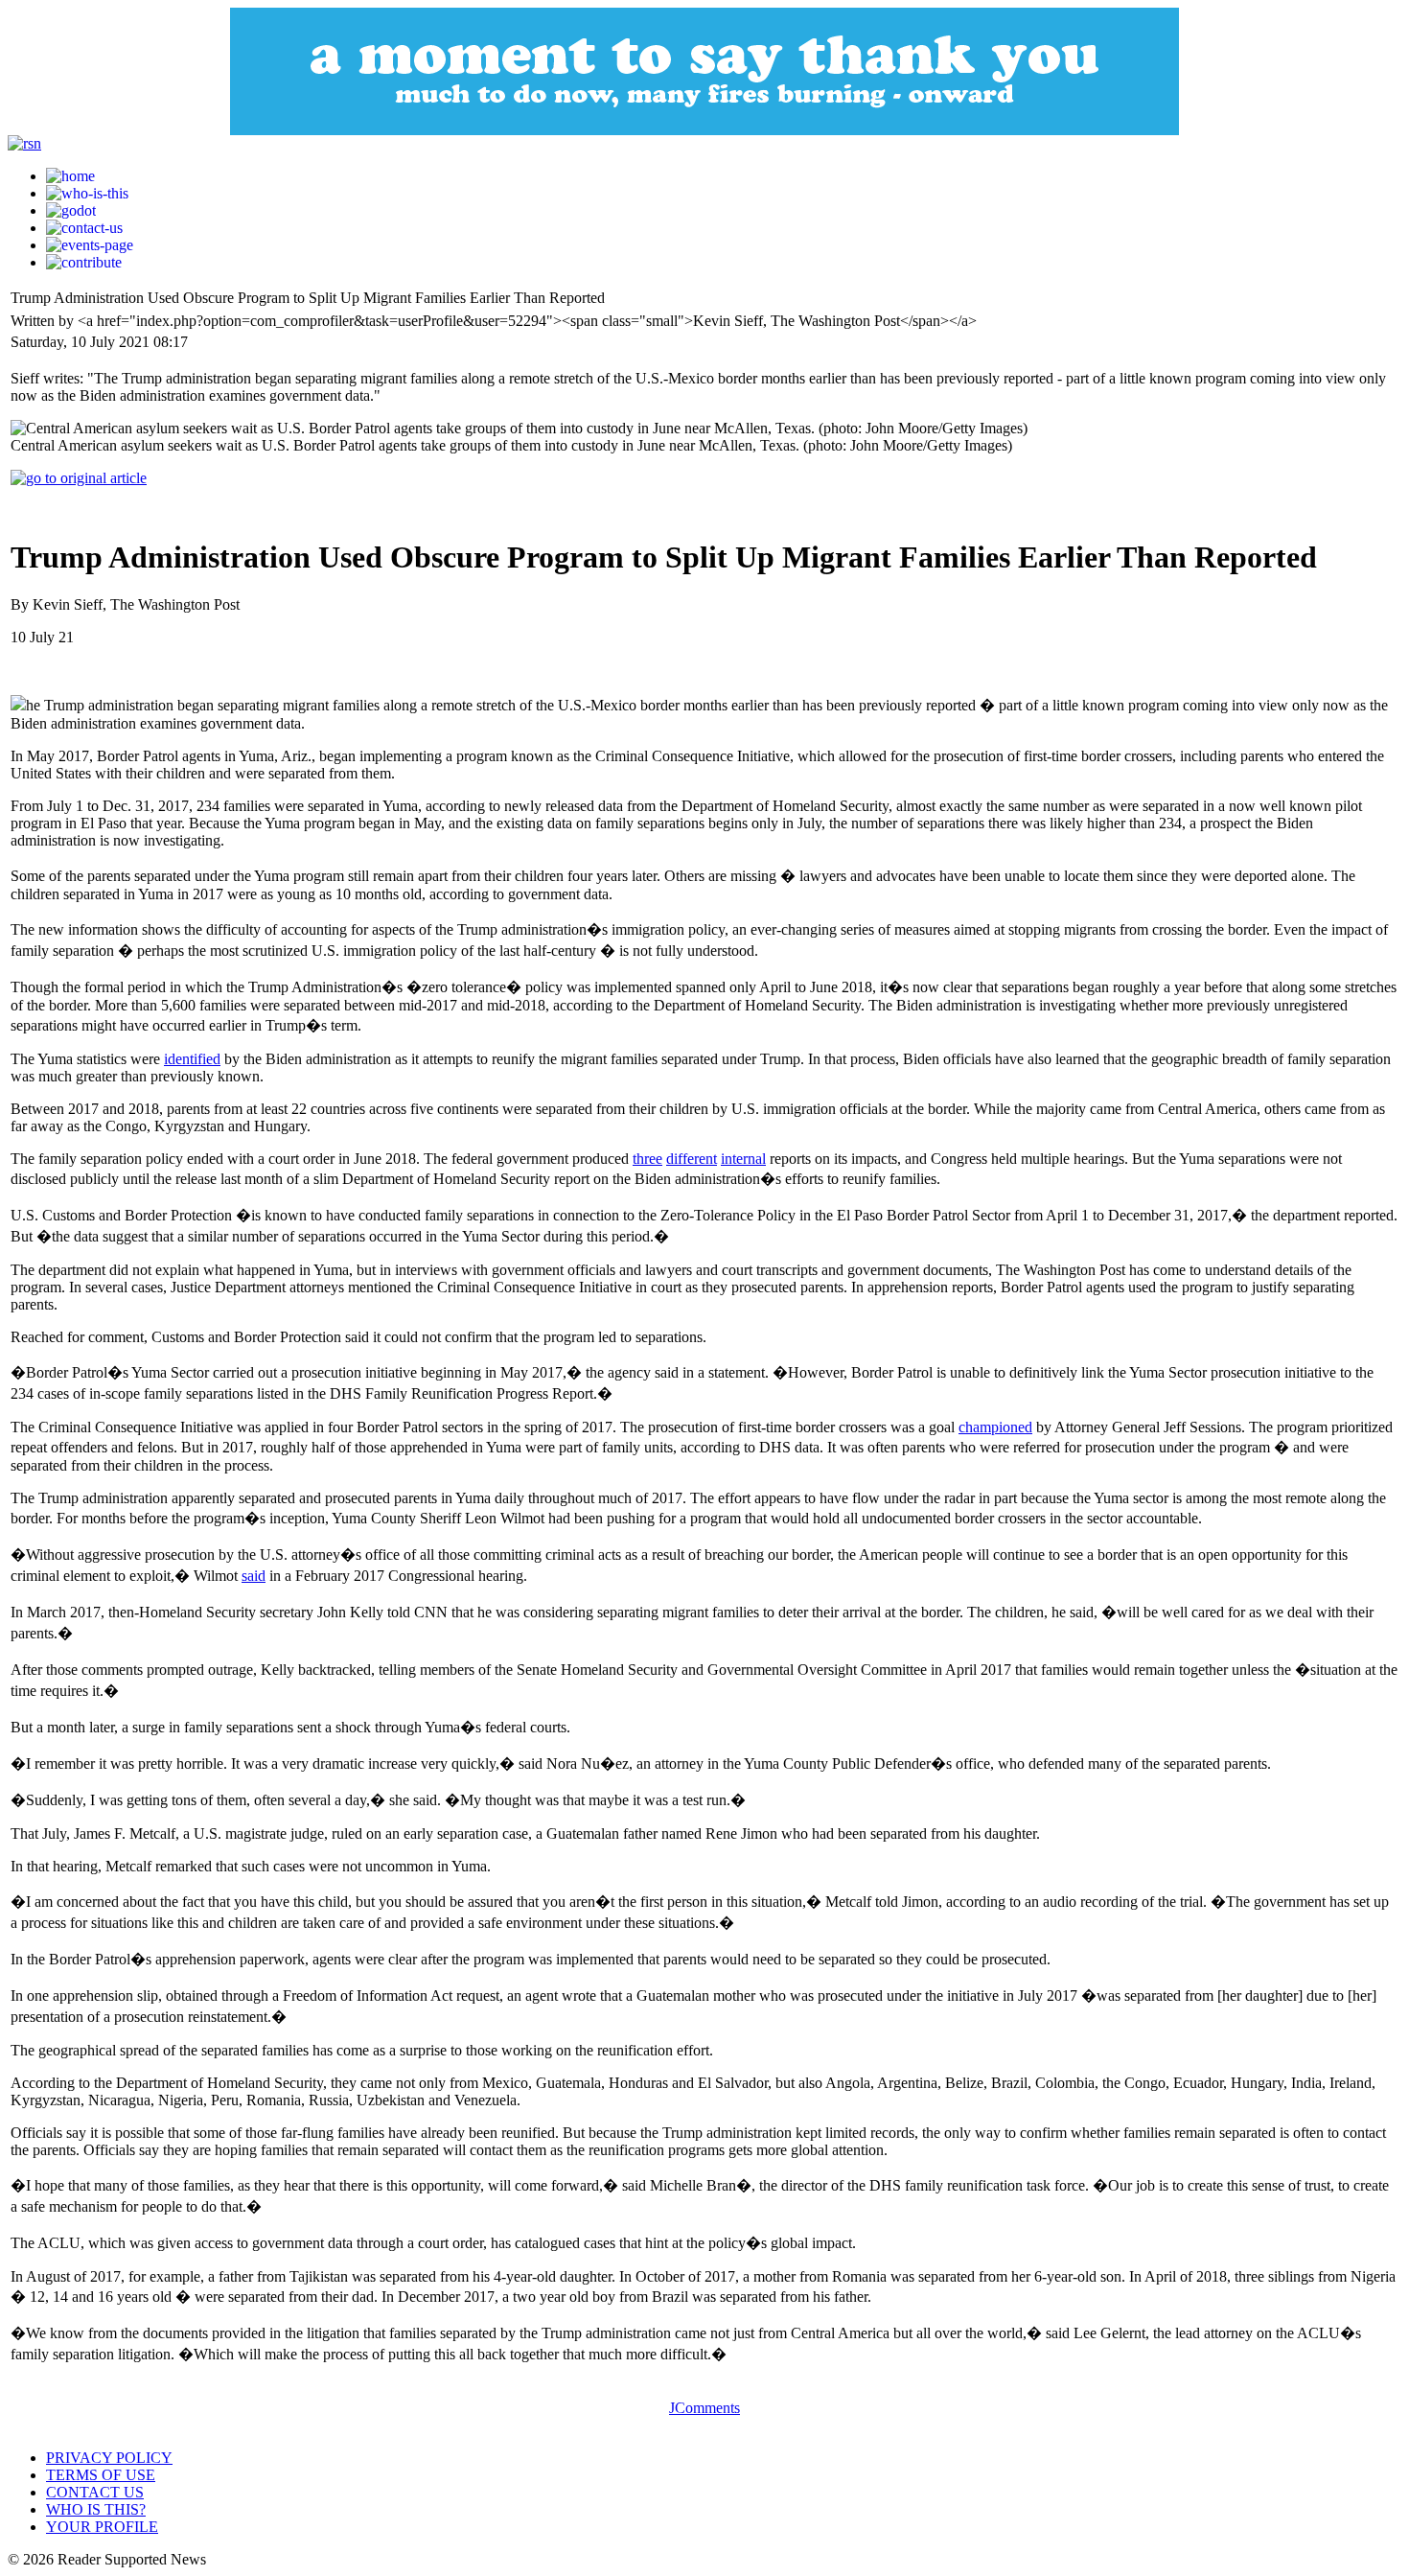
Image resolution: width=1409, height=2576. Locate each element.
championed (995, 1427)
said (254, 1576)
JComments (704, 2408)
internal (743, 1159)
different (692, 1159)
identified (192, 1059)
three (647, 1159)
